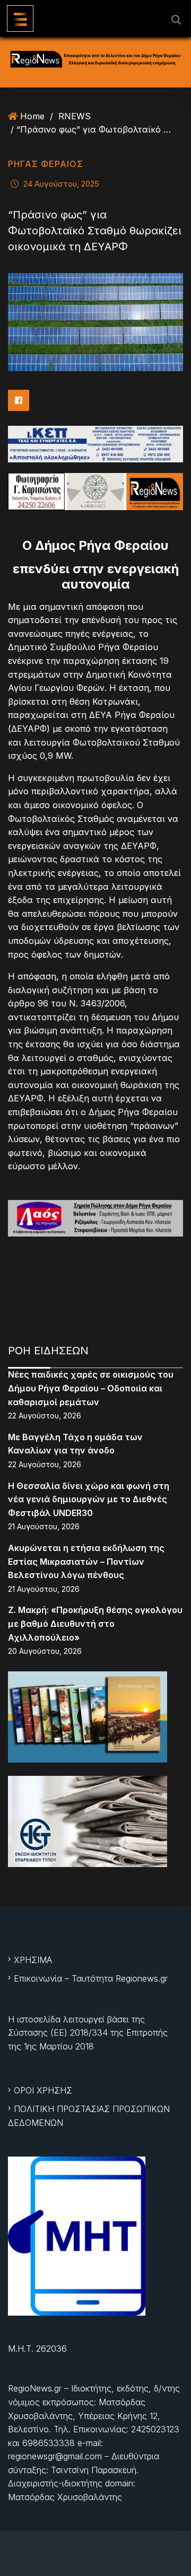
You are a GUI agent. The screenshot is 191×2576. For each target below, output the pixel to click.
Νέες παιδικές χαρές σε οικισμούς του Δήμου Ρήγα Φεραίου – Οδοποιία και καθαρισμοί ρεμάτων (91, 1388)
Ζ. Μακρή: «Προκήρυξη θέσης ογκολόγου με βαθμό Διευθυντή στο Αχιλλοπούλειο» (95, 1623)
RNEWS (75, 116)
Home (32, 116)
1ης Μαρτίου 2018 (59, 2046)
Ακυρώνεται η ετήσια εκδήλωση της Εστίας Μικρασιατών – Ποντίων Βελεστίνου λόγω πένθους (86, 1561)
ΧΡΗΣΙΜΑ (33, 1960)
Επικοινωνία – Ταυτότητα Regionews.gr (91, 1978)
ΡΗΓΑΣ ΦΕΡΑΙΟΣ (46, 164)
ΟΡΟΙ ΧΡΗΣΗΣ (43, 2090)
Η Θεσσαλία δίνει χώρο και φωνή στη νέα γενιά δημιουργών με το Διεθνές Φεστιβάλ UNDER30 (89, 1499)
